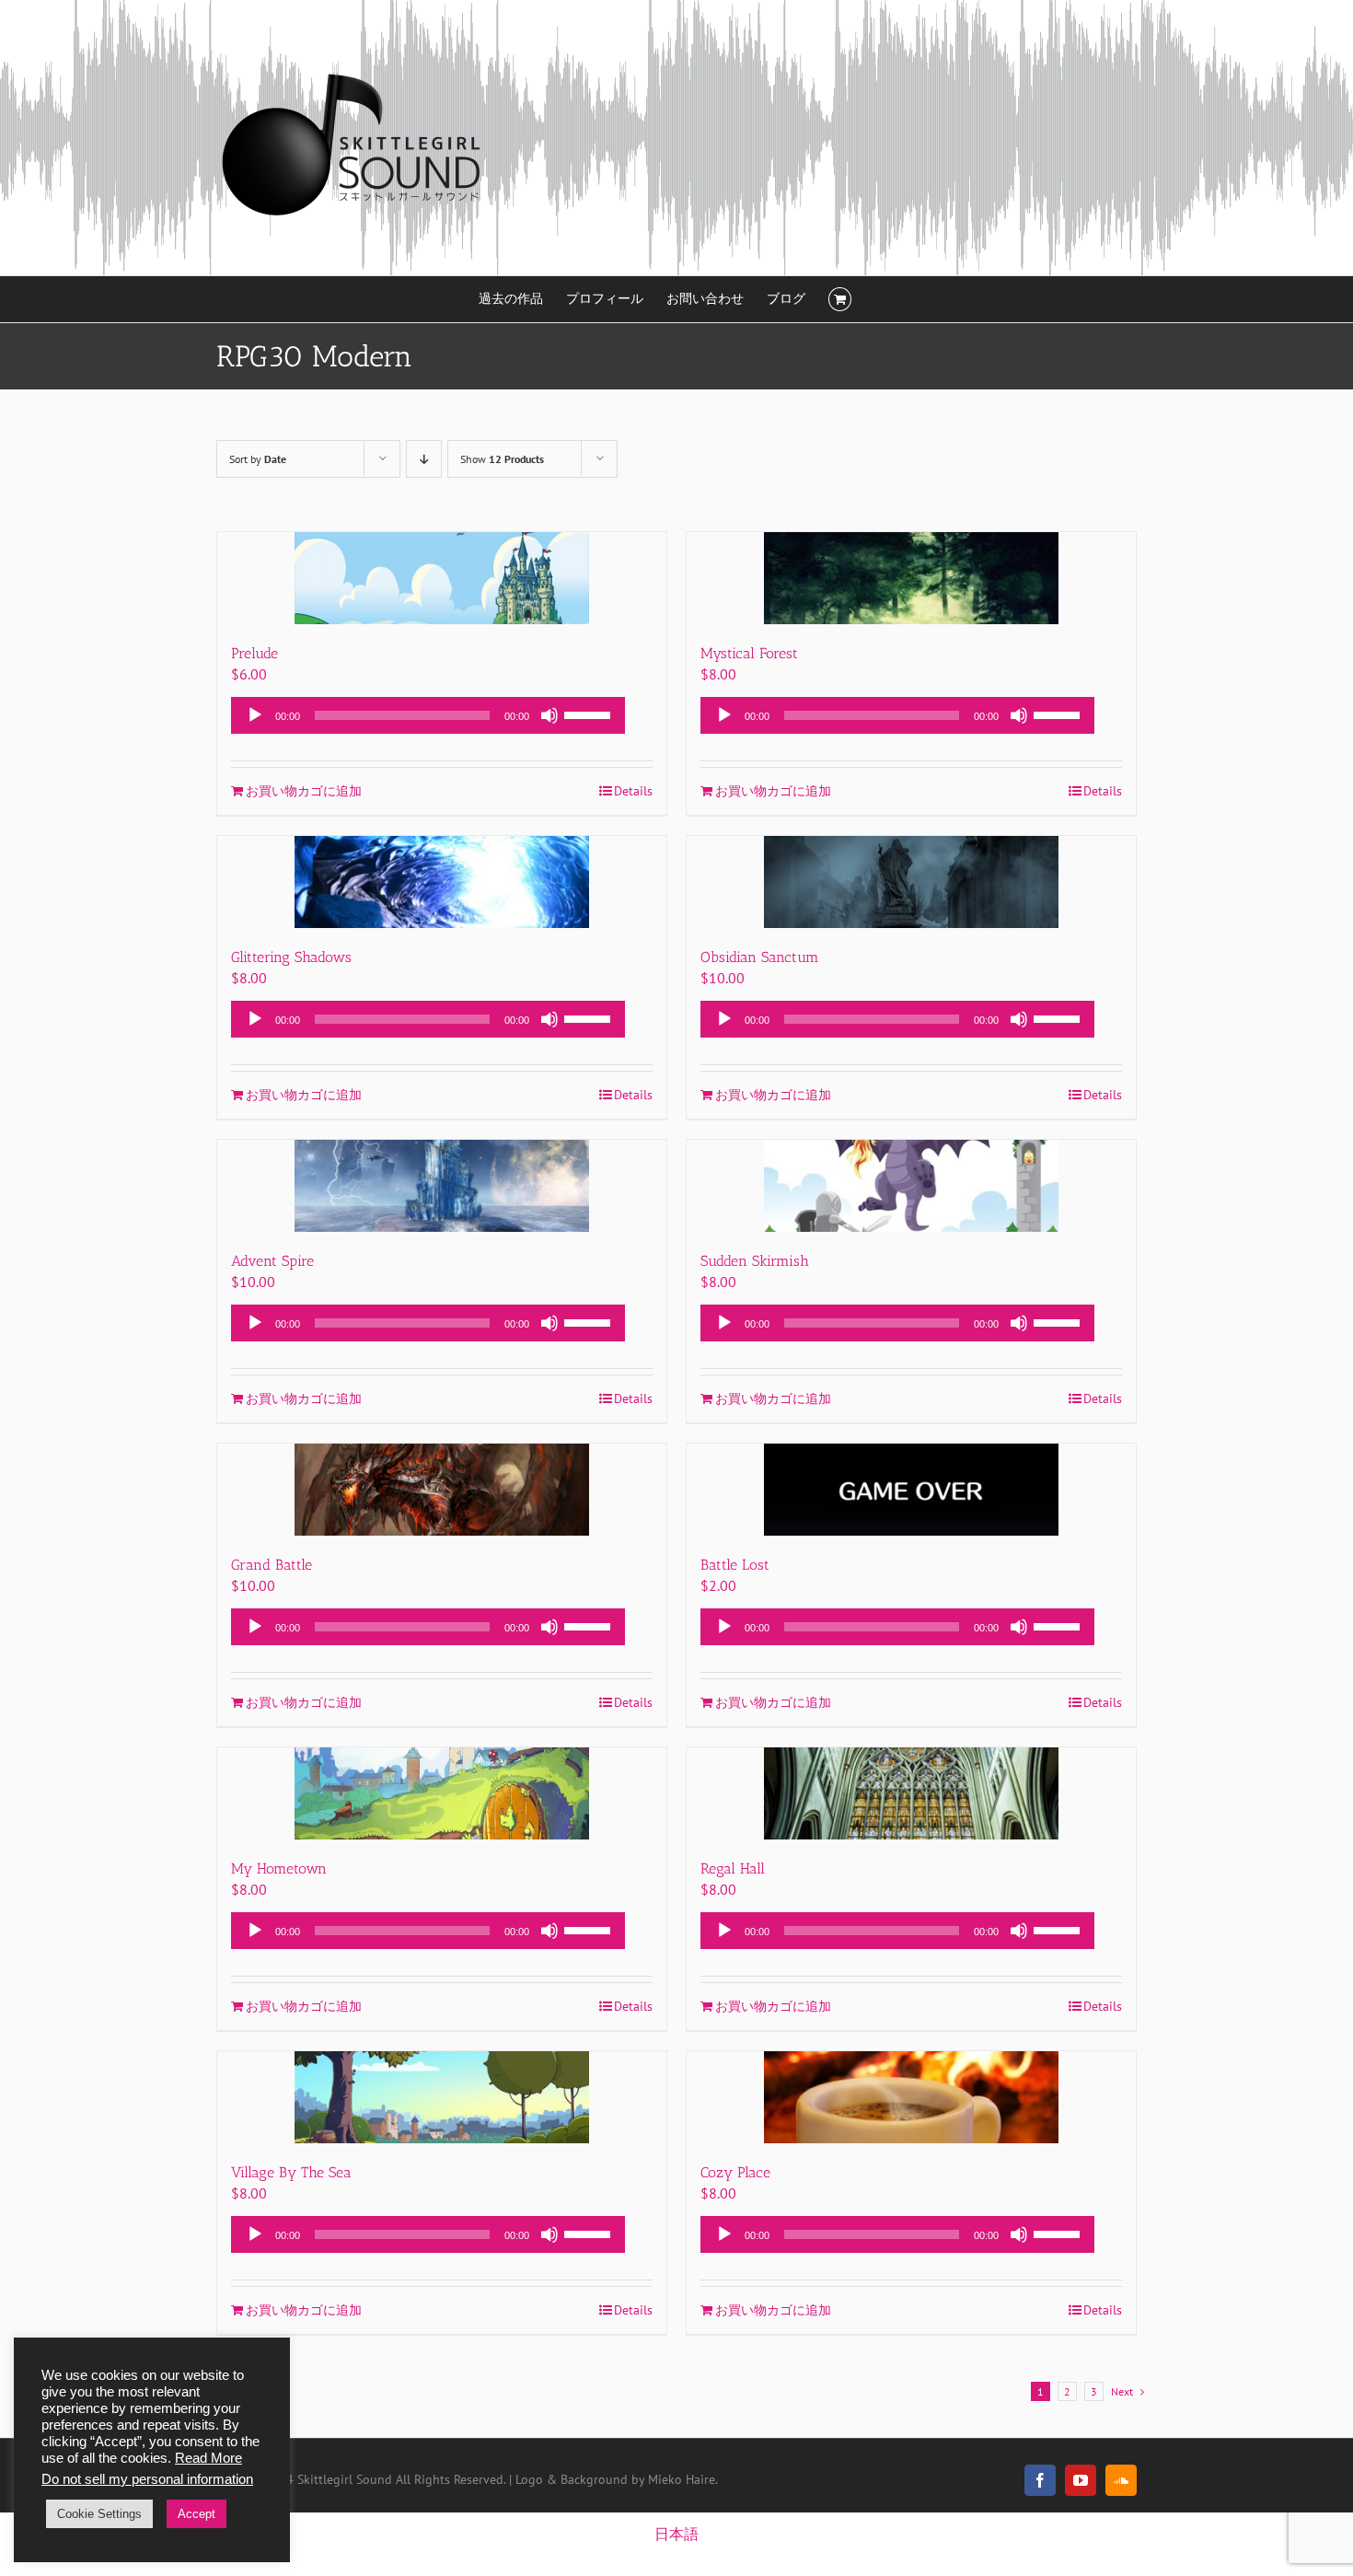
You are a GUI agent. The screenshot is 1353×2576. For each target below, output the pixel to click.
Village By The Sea (291, 2172)
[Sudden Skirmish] (911, 1186)
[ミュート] (549, 715)
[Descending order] (424, 459)
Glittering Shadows (291, 957)
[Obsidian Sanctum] (911, 882)
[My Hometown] (442, 1793)
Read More (208, 2458)
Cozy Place (735, 2172)
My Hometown (279, 1868)
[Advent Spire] (442, 1186)
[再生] (255, 715)
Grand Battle (272, 1565)
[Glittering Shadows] (442, 882)
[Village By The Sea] (442, 2097)
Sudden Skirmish (755, 1261)
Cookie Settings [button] (99, 2514)
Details (633, 791)
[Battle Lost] (911, 1490)
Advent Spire (272, 1261)
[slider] (590, 714)
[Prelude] (442, 578)
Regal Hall (733, 1868)
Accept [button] (197, 2514)
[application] (428, 715)
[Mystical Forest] (911, 578)
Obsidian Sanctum (760, 957)
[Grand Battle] (442, 1490)
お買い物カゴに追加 (304, 791)
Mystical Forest (749, 653)
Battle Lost (735, 1565)
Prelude (254, 653)
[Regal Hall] (911, 1793)
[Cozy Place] (911, 2097)
